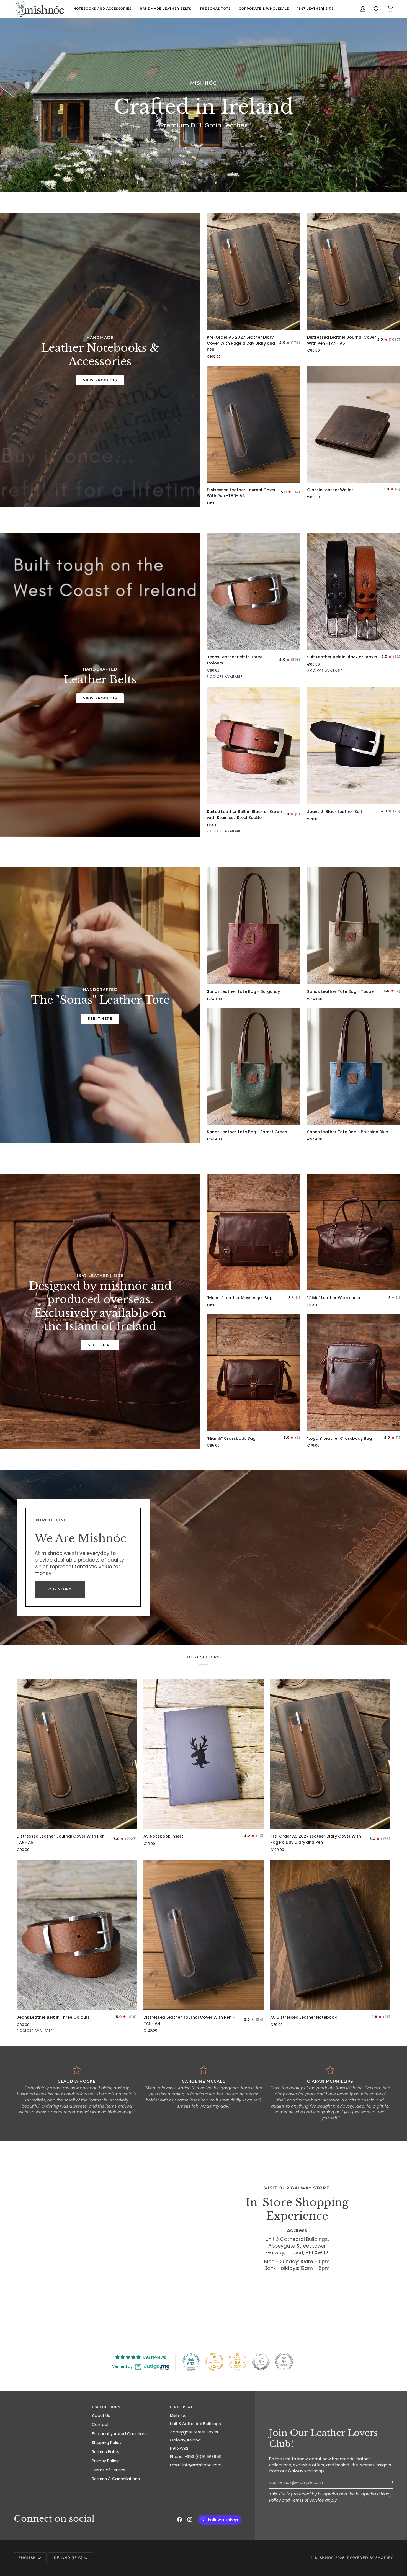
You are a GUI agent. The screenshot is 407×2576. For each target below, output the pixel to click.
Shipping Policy (107, 2443)
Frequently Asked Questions (120, 2434)
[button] (50, 2406)
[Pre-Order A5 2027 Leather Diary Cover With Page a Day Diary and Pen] (254, 272)
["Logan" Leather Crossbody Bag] (354, 1373)
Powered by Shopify (370, 2558)
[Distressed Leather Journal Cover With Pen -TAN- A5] (354, 272)
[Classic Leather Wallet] (354, 424)
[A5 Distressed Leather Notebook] (330, 1935)
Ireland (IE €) (68, 2558)
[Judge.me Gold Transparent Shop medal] (214, 2362)
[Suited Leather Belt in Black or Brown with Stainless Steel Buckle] (254, 746)
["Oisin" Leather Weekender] (354, 1232)
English (27, 2558)
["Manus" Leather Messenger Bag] (254, 1232)
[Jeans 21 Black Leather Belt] (354, 746)
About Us (101, 2415)
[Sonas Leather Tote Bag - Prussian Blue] (354, 1066)
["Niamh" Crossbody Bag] (254, 1373)
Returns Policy (106, 2452)
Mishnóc (325, 2558)
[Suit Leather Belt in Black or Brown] (354, 592)
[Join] (389, 2482)
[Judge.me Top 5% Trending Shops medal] (284, 2362)
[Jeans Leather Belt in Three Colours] (254, 592)
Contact (100, 2425)
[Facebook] (179, 2520)
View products (100, 380)
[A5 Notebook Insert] (203, 1754)
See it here (100, 1018)
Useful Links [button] (106, 2407)
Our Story (60, 1589)
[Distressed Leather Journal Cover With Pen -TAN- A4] (254, 424)
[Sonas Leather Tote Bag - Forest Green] (254, 1066)
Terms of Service (307, 2500)
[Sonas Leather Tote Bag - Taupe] (354, 926)
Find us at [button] (181, 2407)
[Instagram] (190, 2520)
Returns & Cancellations (116, 2479)
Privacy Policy (105, 2461)
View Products (100, 698)
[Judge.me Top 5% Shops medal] (261, 2362)
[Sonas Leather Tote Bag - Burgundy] (254, 926)
